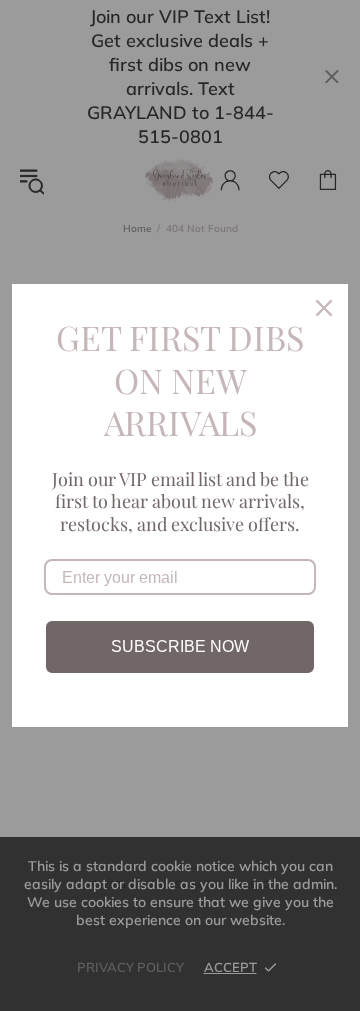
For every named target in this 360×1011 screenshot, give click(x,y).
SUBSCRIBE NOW (180, 646)
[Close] (324, 308)
